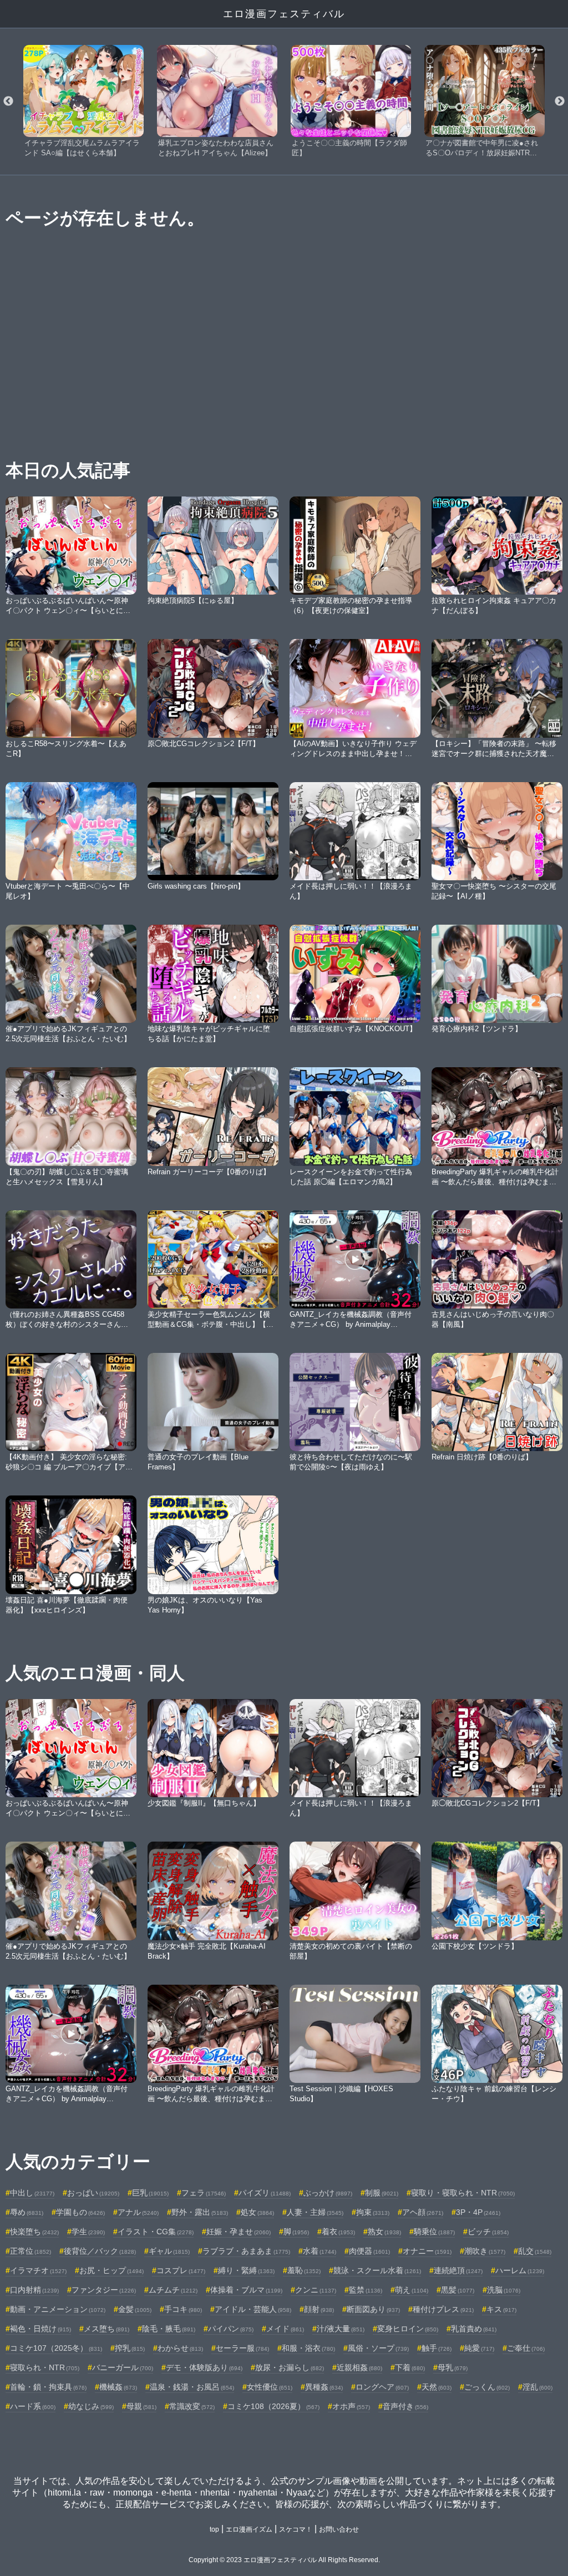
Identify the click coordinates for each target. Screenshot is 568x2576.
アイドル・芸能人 (253, 2309)
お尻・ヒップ (111, 2270)
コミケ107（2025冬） (56, 2348)
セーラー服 (242, 2348)
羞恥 (304, 2270)
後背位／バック (100, 2251)
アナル (138, 2212)
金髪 (135, 2309)
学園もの (80, 2212)
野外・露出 (200, 2212)
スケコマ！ (296, 2529)
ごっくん (487, 2387)
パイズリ (265, 2193)
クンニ (316, 2290)
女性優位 (270, 2387)
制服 (382, 2193)
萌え (412, 2290)
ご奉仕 (526, 2348)
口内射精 (34, 2290)
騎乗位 (434, 2232)
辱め (27, 2212)
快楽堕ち (34, 2232)
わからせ (180, 2348)
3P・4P (478, 2212)
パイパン (231, 2329)
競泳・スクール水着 (377, 2270)
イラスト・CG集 (156, 2232)
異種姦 (324, 2387)
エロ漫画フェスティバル (284, 14)
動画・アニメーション (58, 2309)
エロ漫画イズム (249, 2529)
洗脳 (504, 2290)
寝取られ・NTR (45, 2367)
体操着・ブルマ (246, 2290)
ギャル (169, 2251)
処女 (257, 2212)
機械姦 (118, 2387)
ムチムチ (173, 2290)
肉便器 (369, 2251)
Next (560, 102)
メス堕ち (106, 2329)
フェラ (204, 2193)
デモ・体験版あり (204, 2367)
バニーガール (123, 2367)
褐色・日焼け (40, 2329)
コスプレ (181, 2270)
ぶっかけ (328, 2193)
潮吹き (485, 2251)
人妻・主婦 (315, 2212)
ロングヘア (382, 2387)
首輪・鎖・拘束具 (48, 2387)
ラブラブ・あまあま (246, 2251)
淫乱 (537, 2387)
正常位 (31, 2251)
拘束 (373, 2212)
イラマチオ (38, 2270)
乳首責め (474, 2329)
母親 (141, 2406)
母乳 (453, 2367)
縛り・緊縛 (246, 2270)
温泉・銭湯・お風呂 (192, 2387)
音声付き (405, 2406)
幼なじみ (91, 2406)
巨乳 (150, 2193)
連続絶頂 (458, 2270)
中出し (32, 2193)
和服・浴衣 (308, 2348)
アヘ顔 (423, 2212)
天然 (437, 2387)
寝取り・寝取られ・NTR (463, 2193)
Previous (8, 102)
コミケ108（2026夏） (273, 2406)
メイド (285, 2329)
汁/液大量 (341, 2329)
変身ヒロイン (408, 2329)
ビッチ (488, 2232)
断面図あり (373, 2309)
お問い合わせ (339, 2529)
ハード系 (33, 2406)
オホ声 (351, 2406)
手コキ (183, 2309)
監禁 (366, 2290)
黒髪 (458, 2290)
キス (501, 2309)
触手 (437, 2348)
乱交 (535, 2251)
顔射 (319, 2309)
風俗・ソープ (378, 2348)
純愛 (479, 2348)
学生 (88, 2232)
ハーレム (520, 2270)
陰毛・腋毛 (169, 2329)
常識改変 (192, 2406)
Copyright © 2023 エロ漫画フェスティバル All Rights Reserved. (284, 2560)
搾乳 (130, 2348)
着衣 (338, 2232)
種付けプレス (443, 2309)
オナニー (427, 2251)
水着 (319, 2251)
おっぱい (93, 2193)
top (214, 2529)
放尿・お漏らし (290, 2367)
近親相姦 (359, 2367)
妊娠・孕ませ (239, 2232)
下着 (410, 2367)
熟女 (384, 2232)
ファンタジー (104, 2290)
